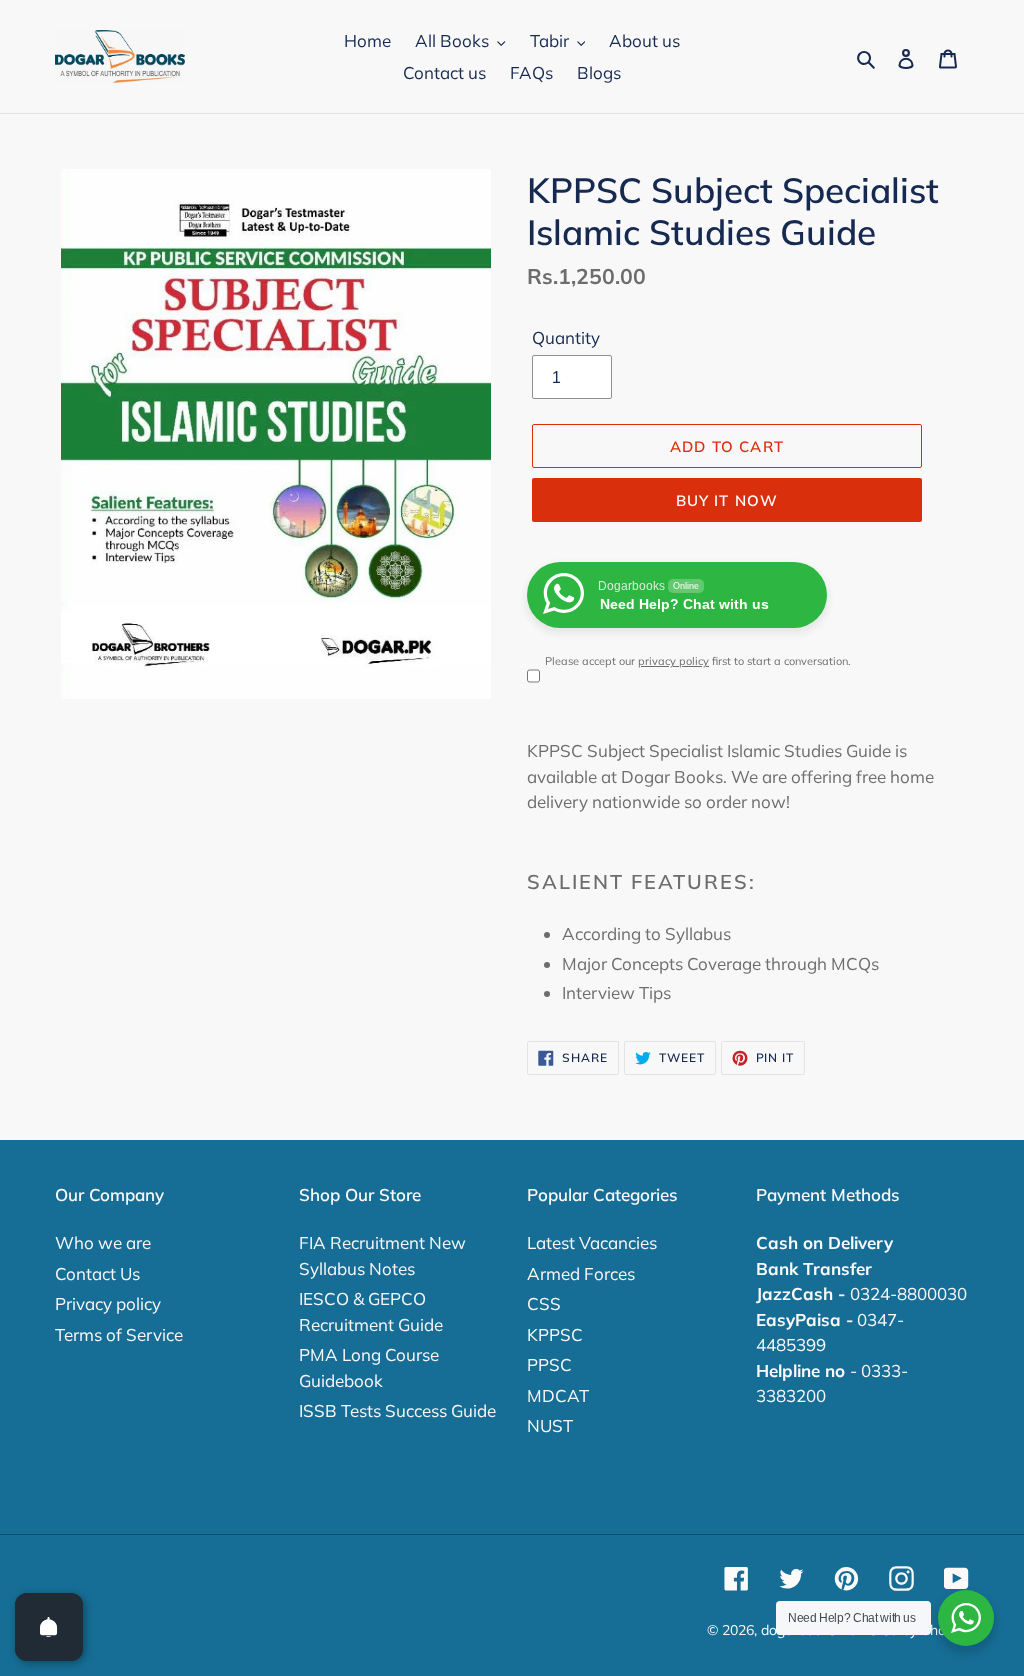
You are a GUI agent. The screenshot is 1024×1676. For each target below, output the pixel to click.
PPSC (549, 1364)
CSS (544, 1303)
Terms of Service (119, 1334)
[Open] (49, 1627)
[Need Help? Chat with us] (966, 1618)
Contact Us (97, 1273)
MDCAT (558, 1395)
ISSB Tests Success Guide (397, 1410)
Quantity (566, 337)
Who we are (103, 1242)
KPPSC (555, 1334)
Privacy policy (108, 1303)
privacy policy (673, 661)
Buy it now (727, 500)
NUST (550, 1425)
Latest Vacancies (592, 1242)
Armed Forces (581, 1273)
